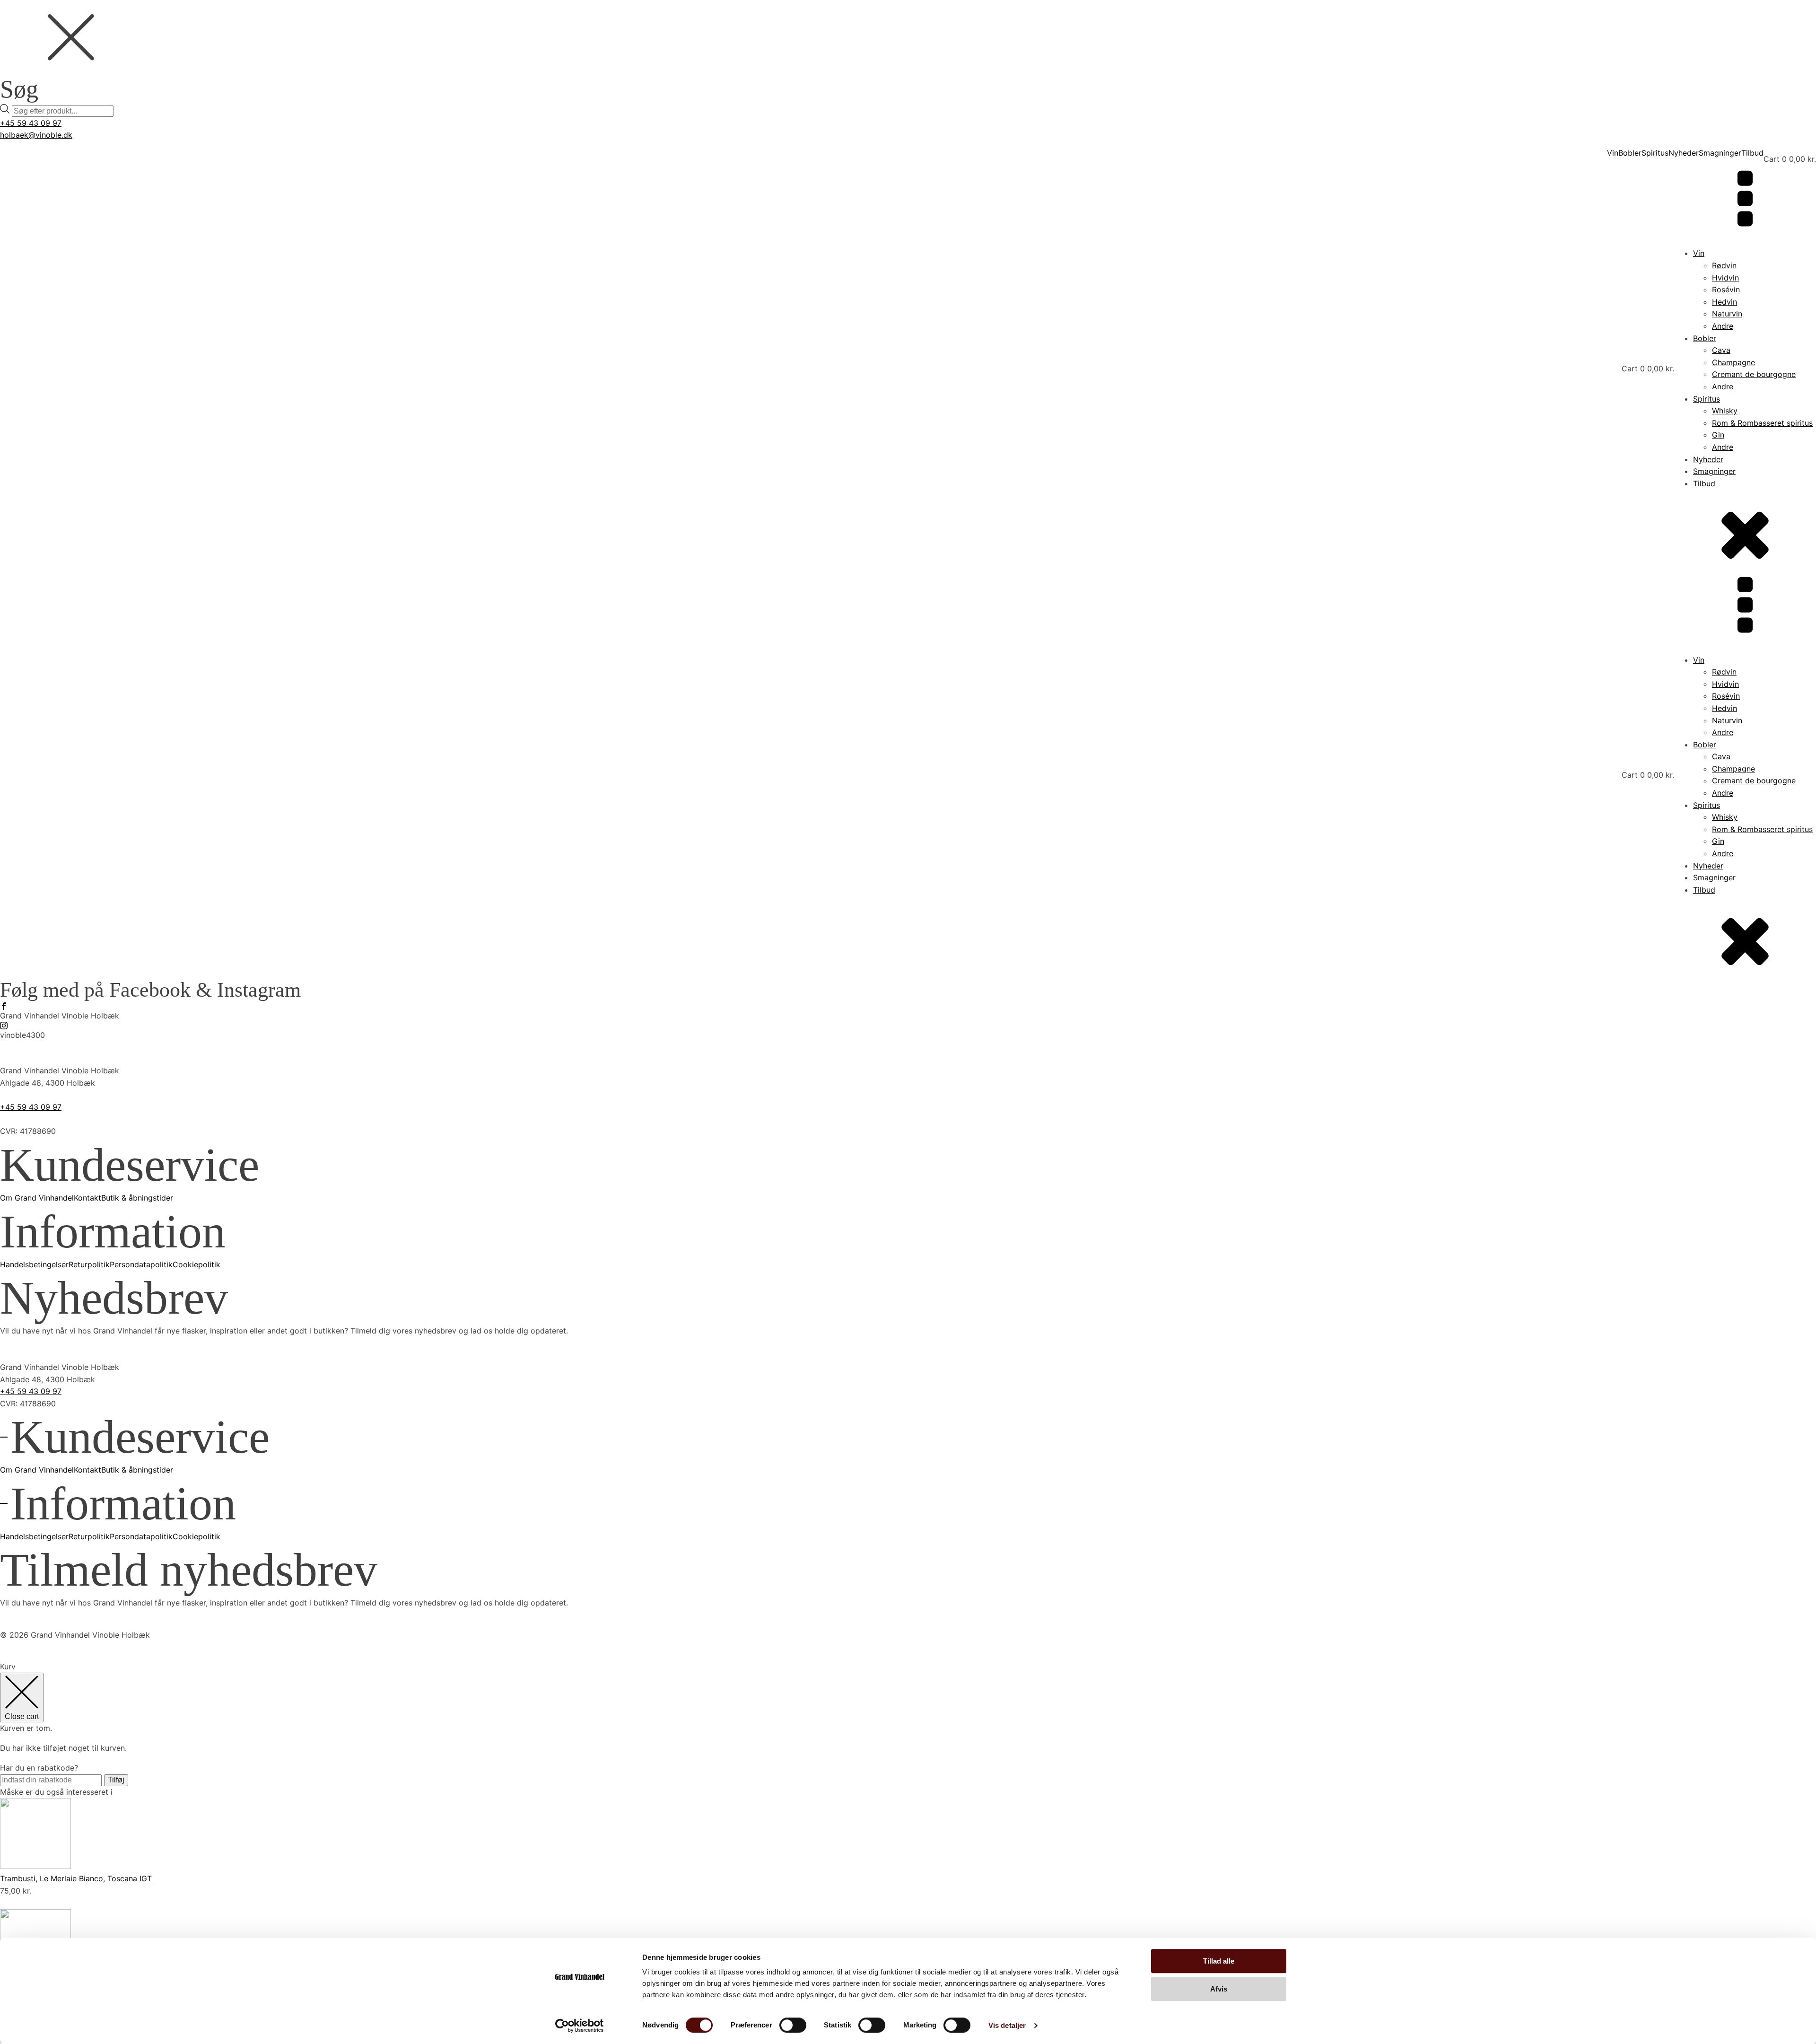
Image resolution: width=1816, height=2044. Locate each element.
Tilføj (116, 1780)
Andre (1723, 326)
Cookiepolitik (196, 1264)
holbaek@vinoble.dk (36, 135)
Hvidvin (1725, 278)
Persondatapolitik (141, 1264)
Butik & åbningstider (137, 1198)
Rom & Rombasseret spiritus (1762, 423)
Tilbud (1752, 153)
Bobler (1630, 153)
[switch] (793, 2025)
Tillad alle (1219, 1961)
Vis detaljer (1007, 2025)
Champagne (1733, 362)
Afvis (1219, 1989)
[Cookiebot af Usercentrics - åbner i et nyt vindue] (580, 2026)
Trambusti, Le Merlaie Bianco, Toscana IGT (76, 1878)
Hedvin (1724, 302)
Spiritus (1655, 153)
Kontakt (87, 1198)
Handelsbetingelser (34, 1264)
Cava (1721, 350)
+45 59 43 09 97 (31, 123)
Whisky (1725, 411)
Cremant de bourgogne (1754, 374)
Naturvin (1727, 314)
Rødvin (1724, 265)
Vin (1613, 153)
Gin (1718, 435)
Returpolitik (89, 1264)
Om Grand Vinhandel (37, 1198)
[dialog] (908, 59)
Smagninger (1720, 153)
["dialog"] (908, 1852)
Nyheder (1684, 153)
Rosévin (1726, 289)
